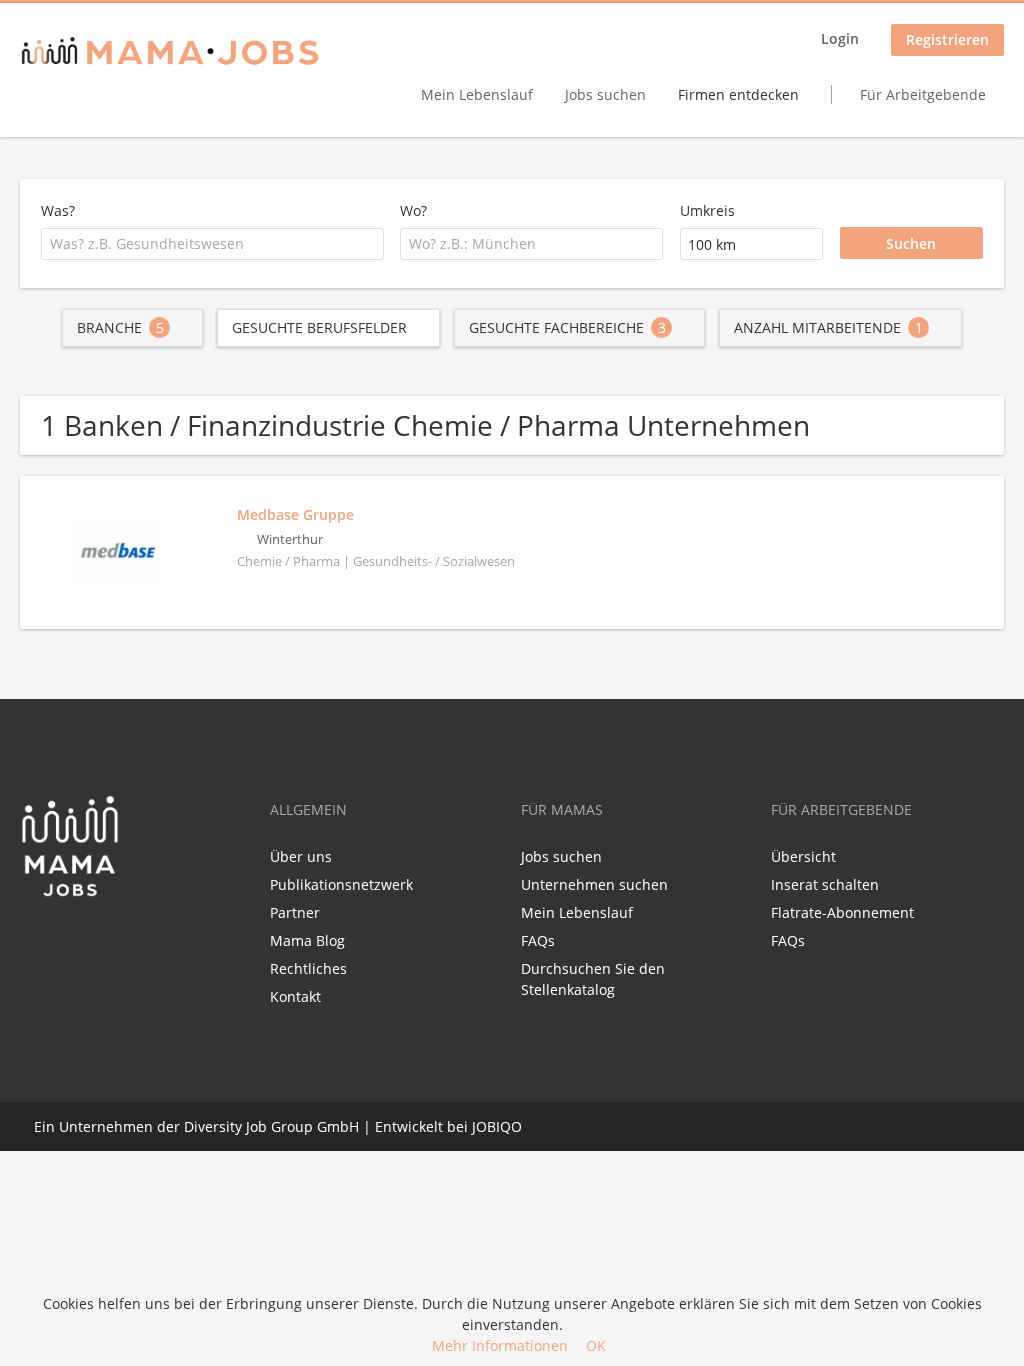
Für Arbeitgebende (923, 94)
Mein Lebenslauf (477, 94)
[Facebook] (34, 940)
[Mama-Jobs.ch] (170, 52)
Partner (295, 912)
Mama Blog (307, 940)
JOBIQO (497, 1126)
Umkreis (707, 210)
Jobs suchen (605, 94)
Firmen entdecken (738, 94)
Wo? (413, 210)
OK (596, 1345)
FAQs (538, 940)
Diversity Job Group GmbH (271, 1126)
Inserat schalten (825, 884)
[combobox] (212, 244)
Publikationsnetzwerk (341, 884)
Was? (58, 210)
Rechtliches (308, 968)
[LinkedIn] (71, 940)
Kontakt (295, 996)
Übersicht (803, 856)
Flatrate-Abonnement (842, 912)
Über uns (301, 856)
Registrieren (947, 39)
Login (840, 38)
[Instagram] (101, 940)
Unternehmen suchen (594, 884)
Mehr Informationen (500, 1345)
